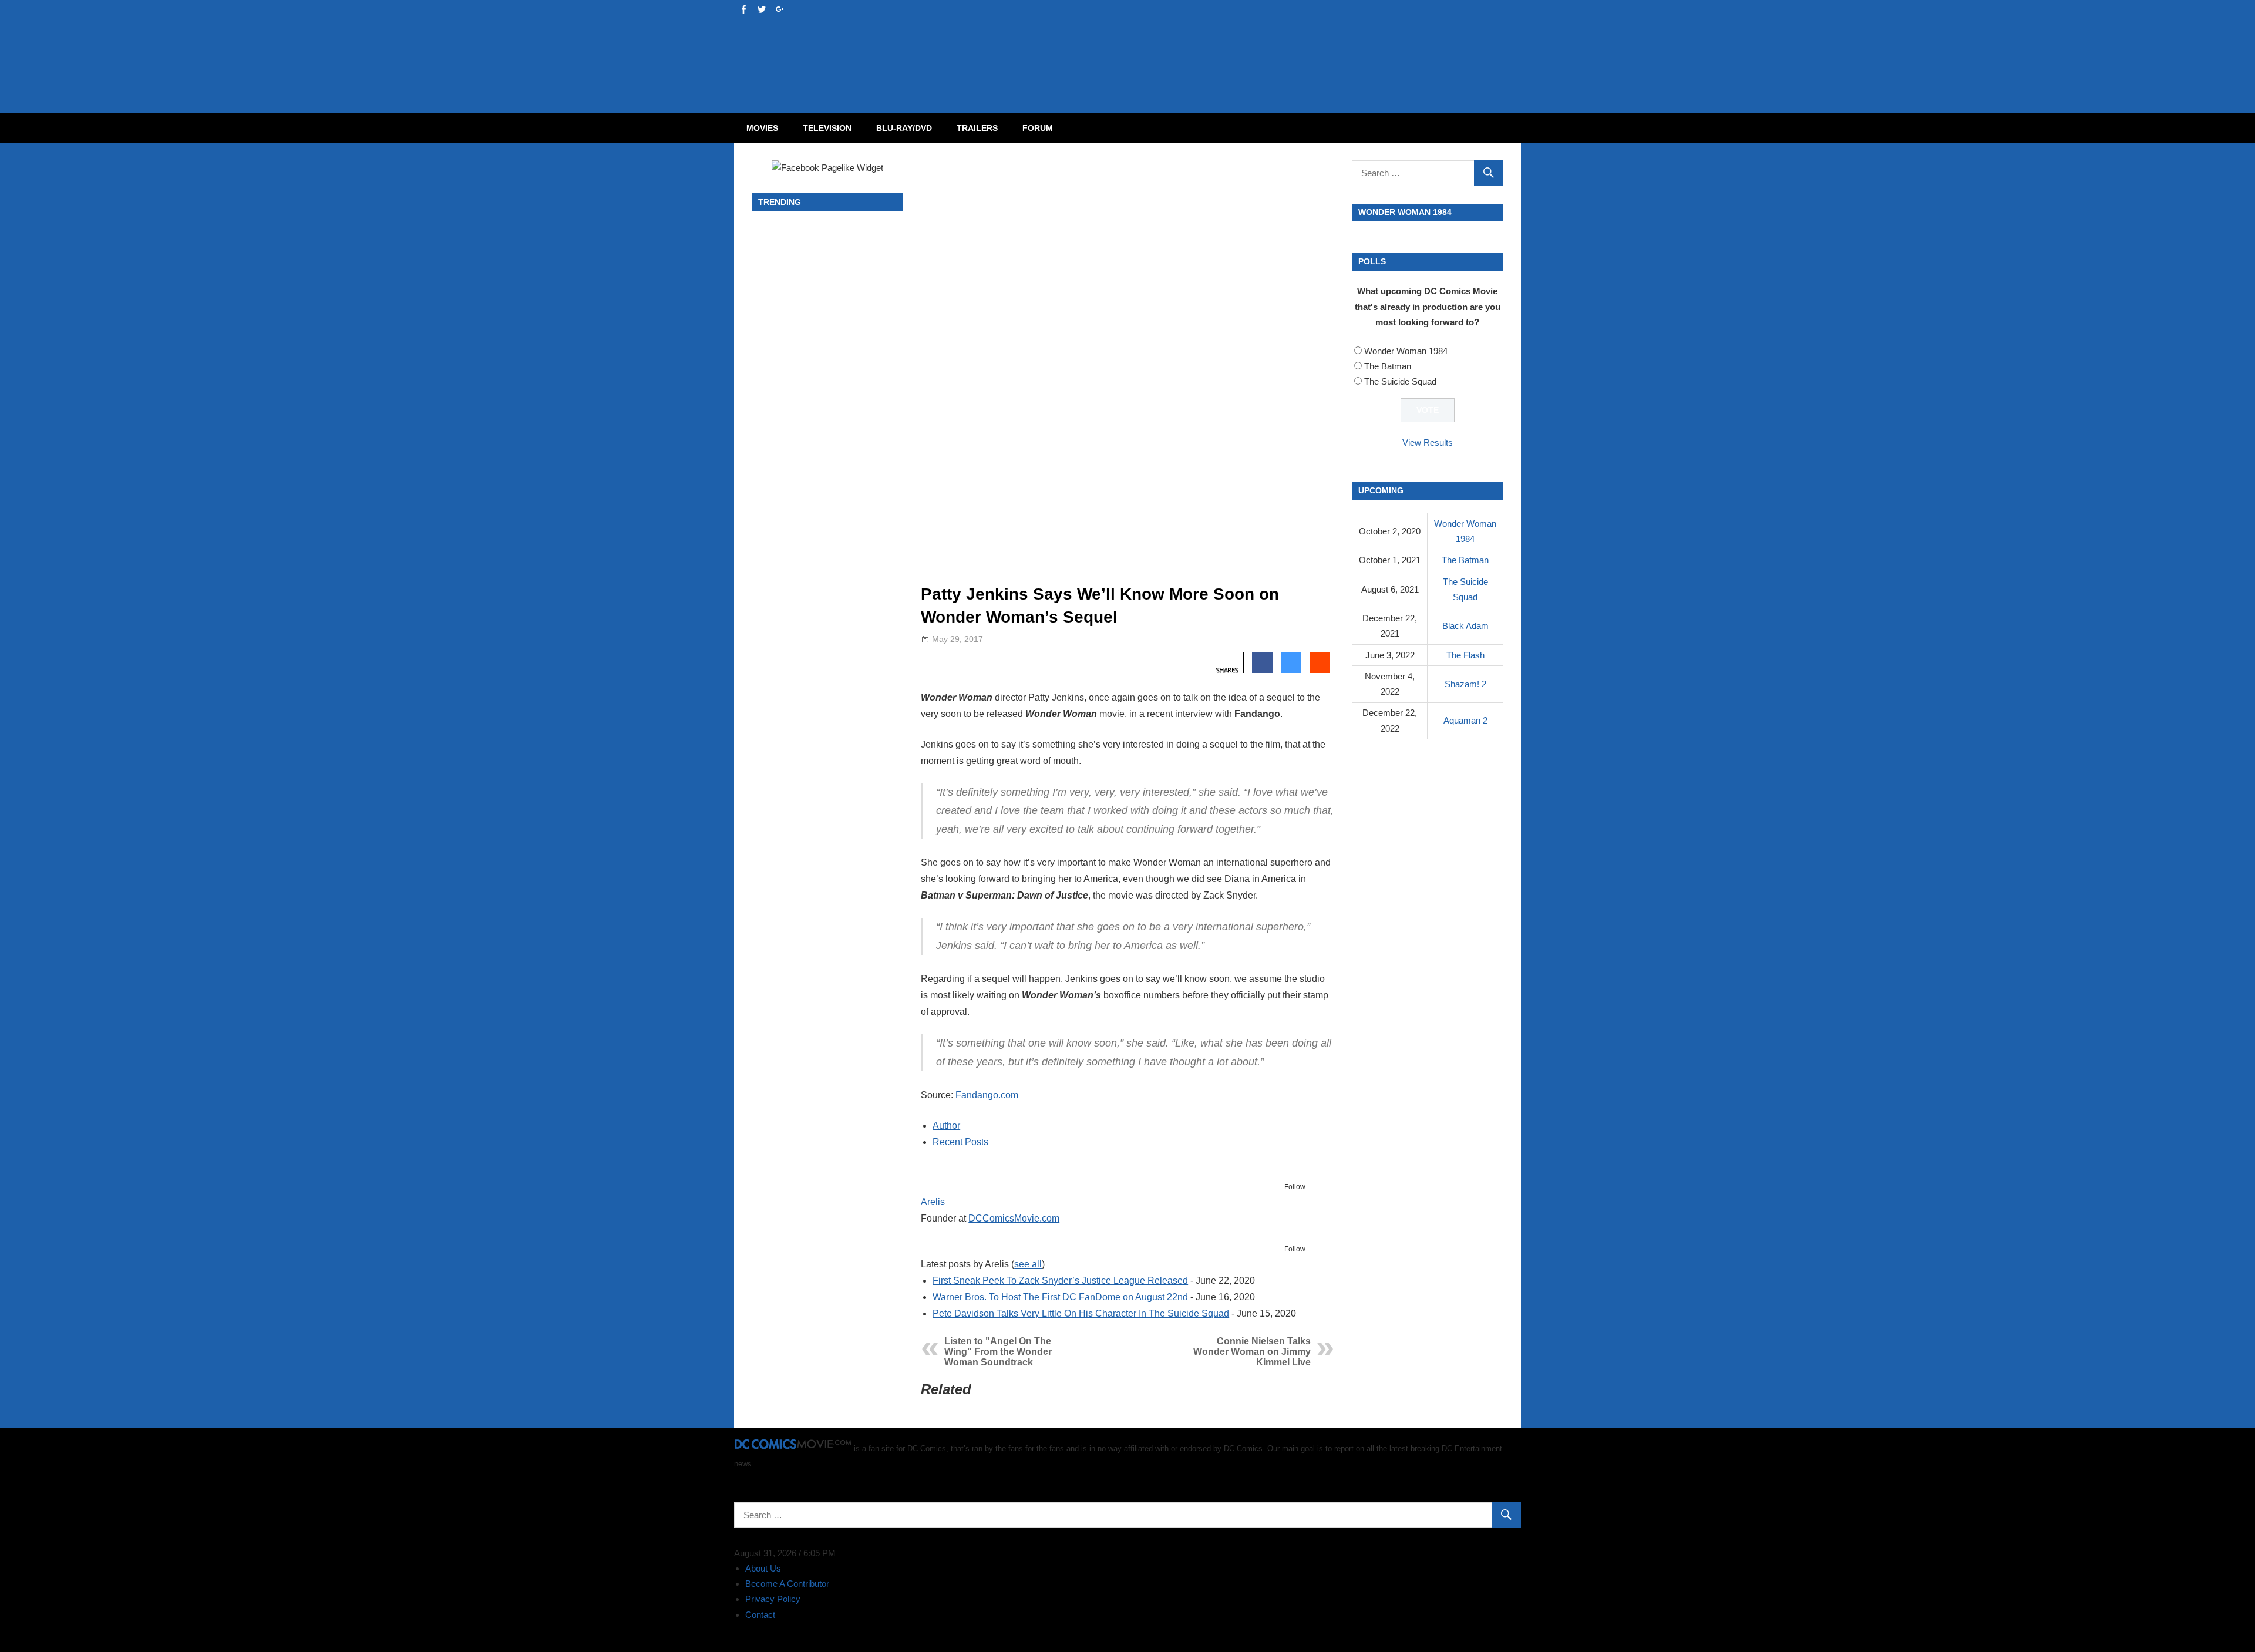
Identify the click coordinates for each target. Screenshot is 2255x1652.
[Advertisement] (1174, 45)
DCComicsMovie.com (1014, 1218)
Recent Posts (960, 1142)
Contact (760, 1615)
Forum (1038, 128)
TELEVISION (827, 128)
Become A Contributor (787, 1584)
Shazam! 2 (1465, 684)
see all (1028, 1264)
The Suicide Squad (1400, 381)
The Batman (1388, 366)
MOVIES (762, 128)
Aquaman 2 (1465, 720)
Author (946, 1126)
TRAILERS (977, 128)
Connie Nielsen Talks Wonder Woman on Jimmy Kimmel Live (1252, 1352)
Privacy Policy (773, 1599)
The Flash (1465, 655)
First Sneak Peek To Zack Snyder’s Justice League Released (1060, 1281)
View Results (1428, 443)
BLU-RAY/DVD (904, 128)
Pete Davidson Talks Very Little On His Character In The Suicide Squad (1081, 1313)
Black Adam (1465, 626)
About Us (763, 1568)
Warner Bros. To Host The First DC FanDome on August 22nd (1060, 1297)
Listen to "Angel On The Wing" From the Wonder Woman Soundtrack (998, 1352)
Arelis (933, 1202)
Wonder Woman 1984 (1406, 351)
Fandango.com (987, 1095)
